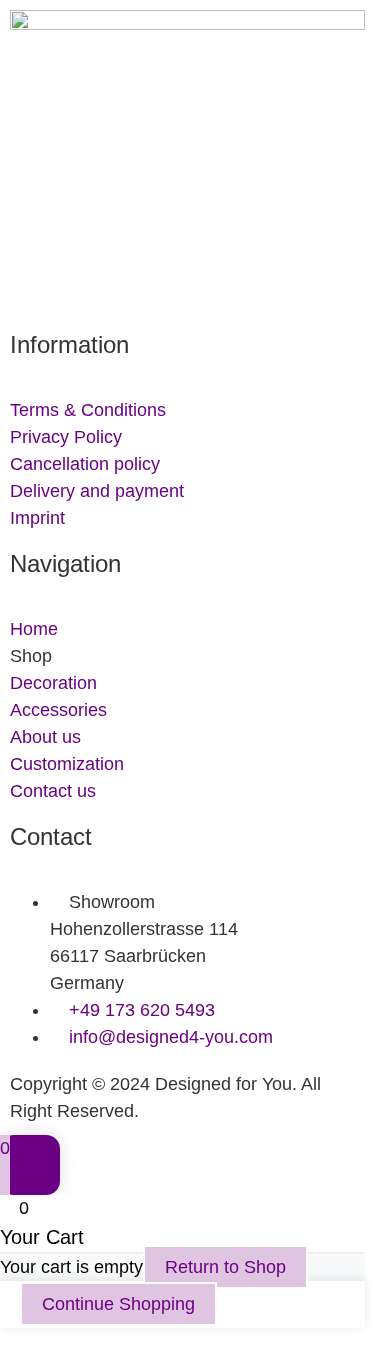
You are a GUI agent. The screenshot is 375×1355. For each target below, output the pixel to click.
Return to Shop (225, 1267)
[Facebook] (35, 280)
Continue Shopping (118, 1304)
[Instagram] (90, 280)
